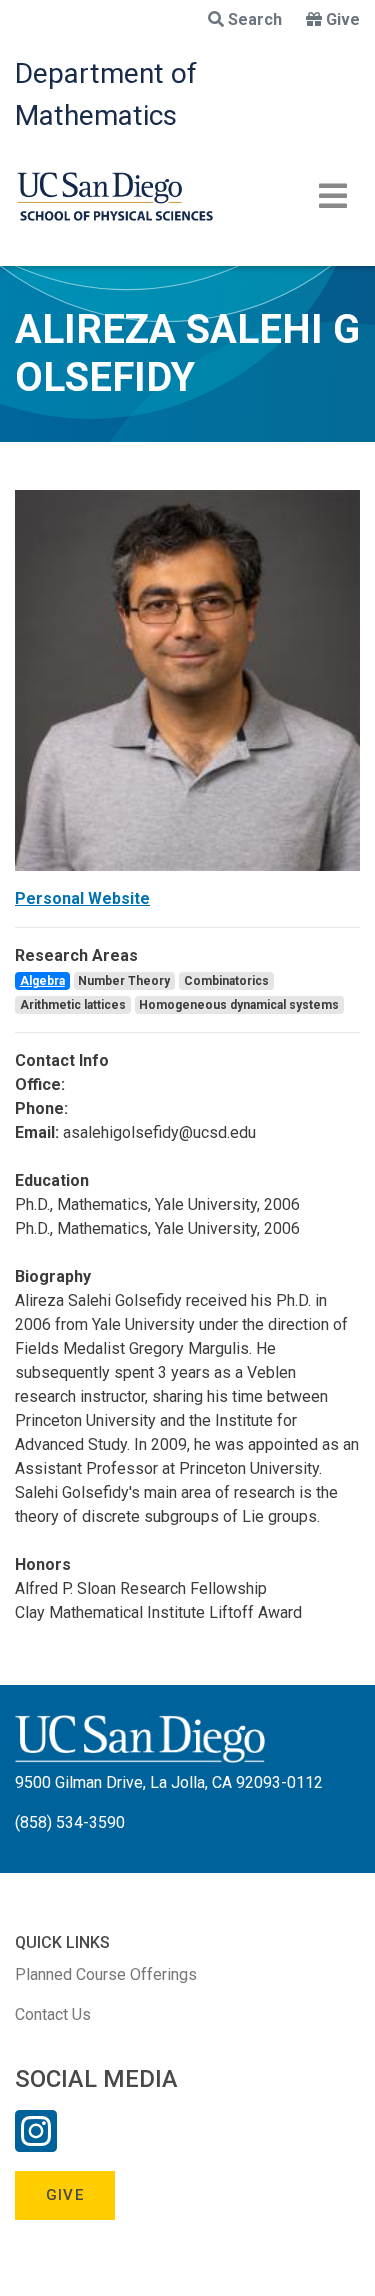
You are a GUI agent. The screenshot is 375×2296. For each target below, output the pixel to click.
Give (343, 19)
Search (255, 19)
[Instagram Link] (36, 2144)
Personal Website (82, 898)
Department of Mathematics (106, 94)
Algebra (42, 981)
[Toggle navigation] (333, 196)
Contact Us (53, 2014)
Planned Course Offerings (106, 1974)
